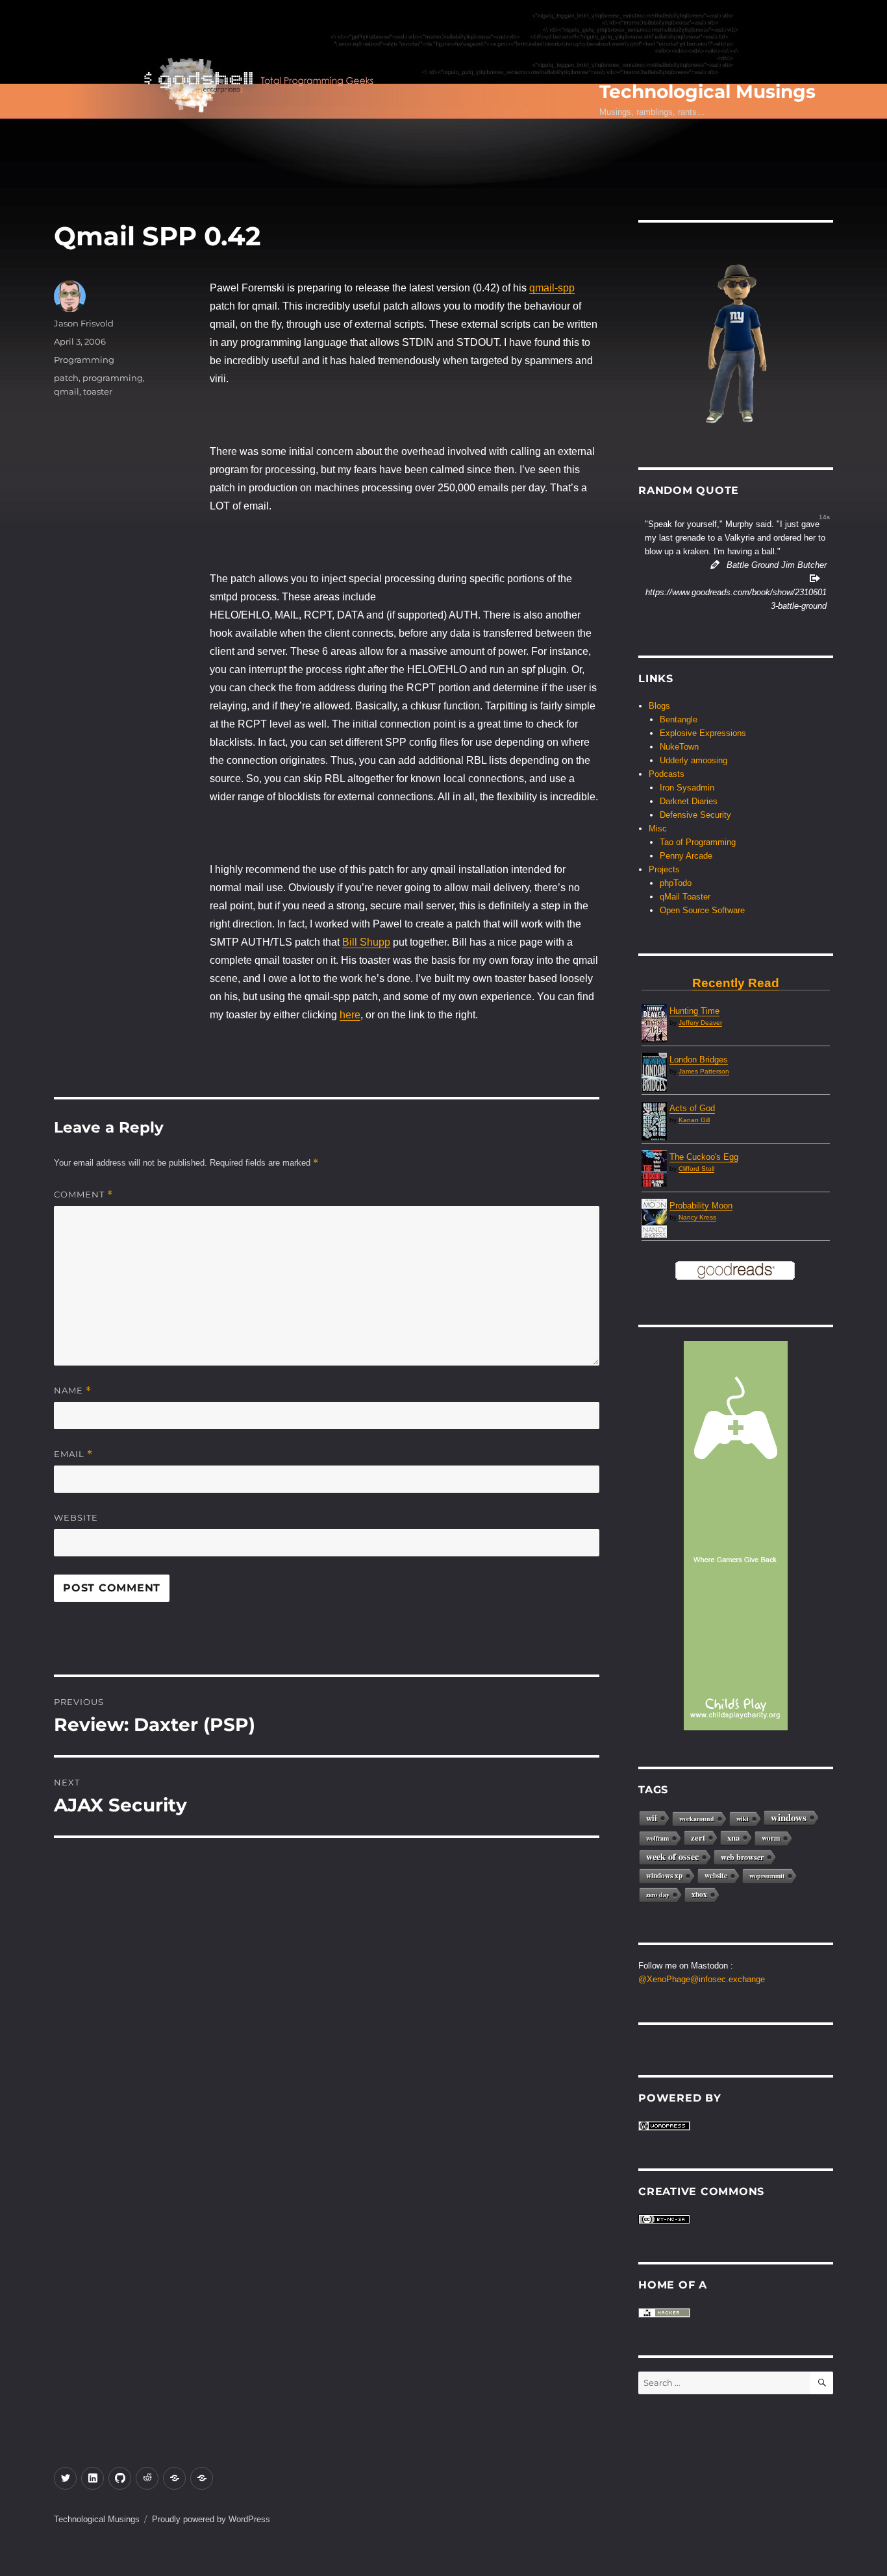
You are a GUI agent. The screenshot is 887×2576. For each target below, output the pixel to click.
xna (733, 1837)
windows (789, 1817)
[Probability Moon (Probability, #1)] (654, 1219)
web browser (742, 1857)
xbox (699, 1894)
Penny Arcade (686, 856)
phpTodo (676, 883)
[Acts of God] (654, 1122)
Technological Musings (707, 92)
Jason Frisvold (84, 323)
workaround (697, 1819)
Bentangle (679, 719)
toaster (98, 391)
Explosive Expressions (703, 733)
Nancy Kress (697, 1217)
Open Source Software (702, 910)
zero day (658, 1895)
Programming (84, 360)
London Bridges (699, 1060)
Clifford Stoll (696, 1169)
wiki (743, 1819)
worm (771, 1838)
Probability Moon (701, 1206)
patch (66, 378)
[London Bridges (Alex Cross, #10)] (654, 1073)
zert (698, 1837)
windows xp (664, 1875)
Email (73, 1454)
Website (76, 1517)
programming (113, 378)
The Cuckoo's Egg (704, 1157)
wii (652, 1818)
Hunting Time (694, 1011)
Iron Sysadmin (687, 788)
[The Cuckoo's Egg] (654, 1168)
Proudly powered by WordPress (211, 2519)
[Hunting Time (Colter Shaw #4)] (654, 1023)
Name (73, 1391)
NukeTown (679, 747)
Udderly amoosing (693, 760)
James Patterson (704, 1071)
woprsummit (767, 1876)
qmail (67, 391)
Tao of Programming (698, 842)
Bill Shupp (366, 942)
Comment (83, 1195)
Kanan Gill (694, 1120)
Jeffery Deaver (700, 1023)
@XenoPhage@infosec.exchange (702, 1979)
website (716, 1875)
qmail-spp (552, 288)
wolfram (657, 1838)
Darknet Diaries (689, 801)
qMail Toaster (685, 897)
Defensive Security (695, 815)
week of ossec (672, 1857)
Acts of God (692, 1108)
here (350, 1015)
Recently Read (736, 983)
